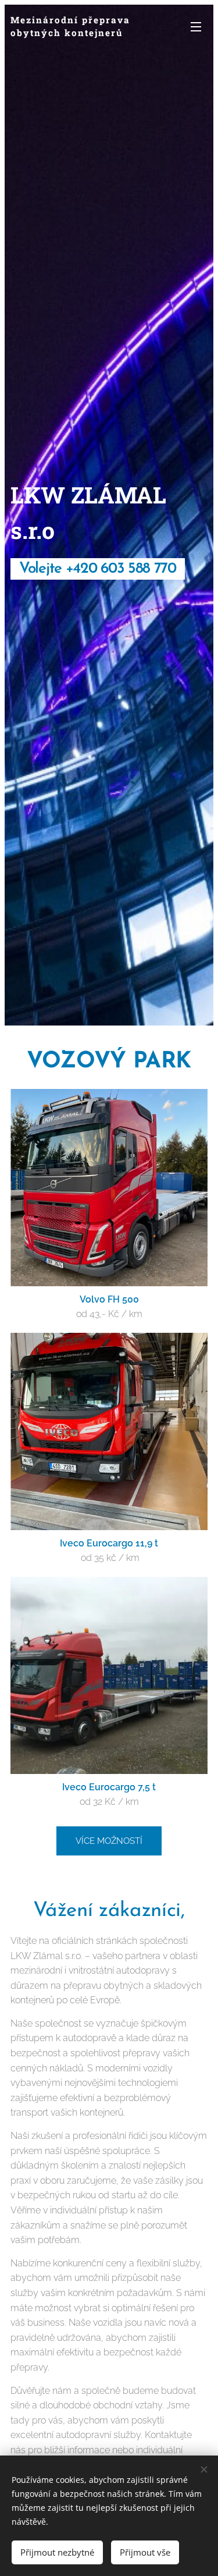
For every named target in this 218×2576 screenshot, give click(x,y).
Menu (196, 26)
